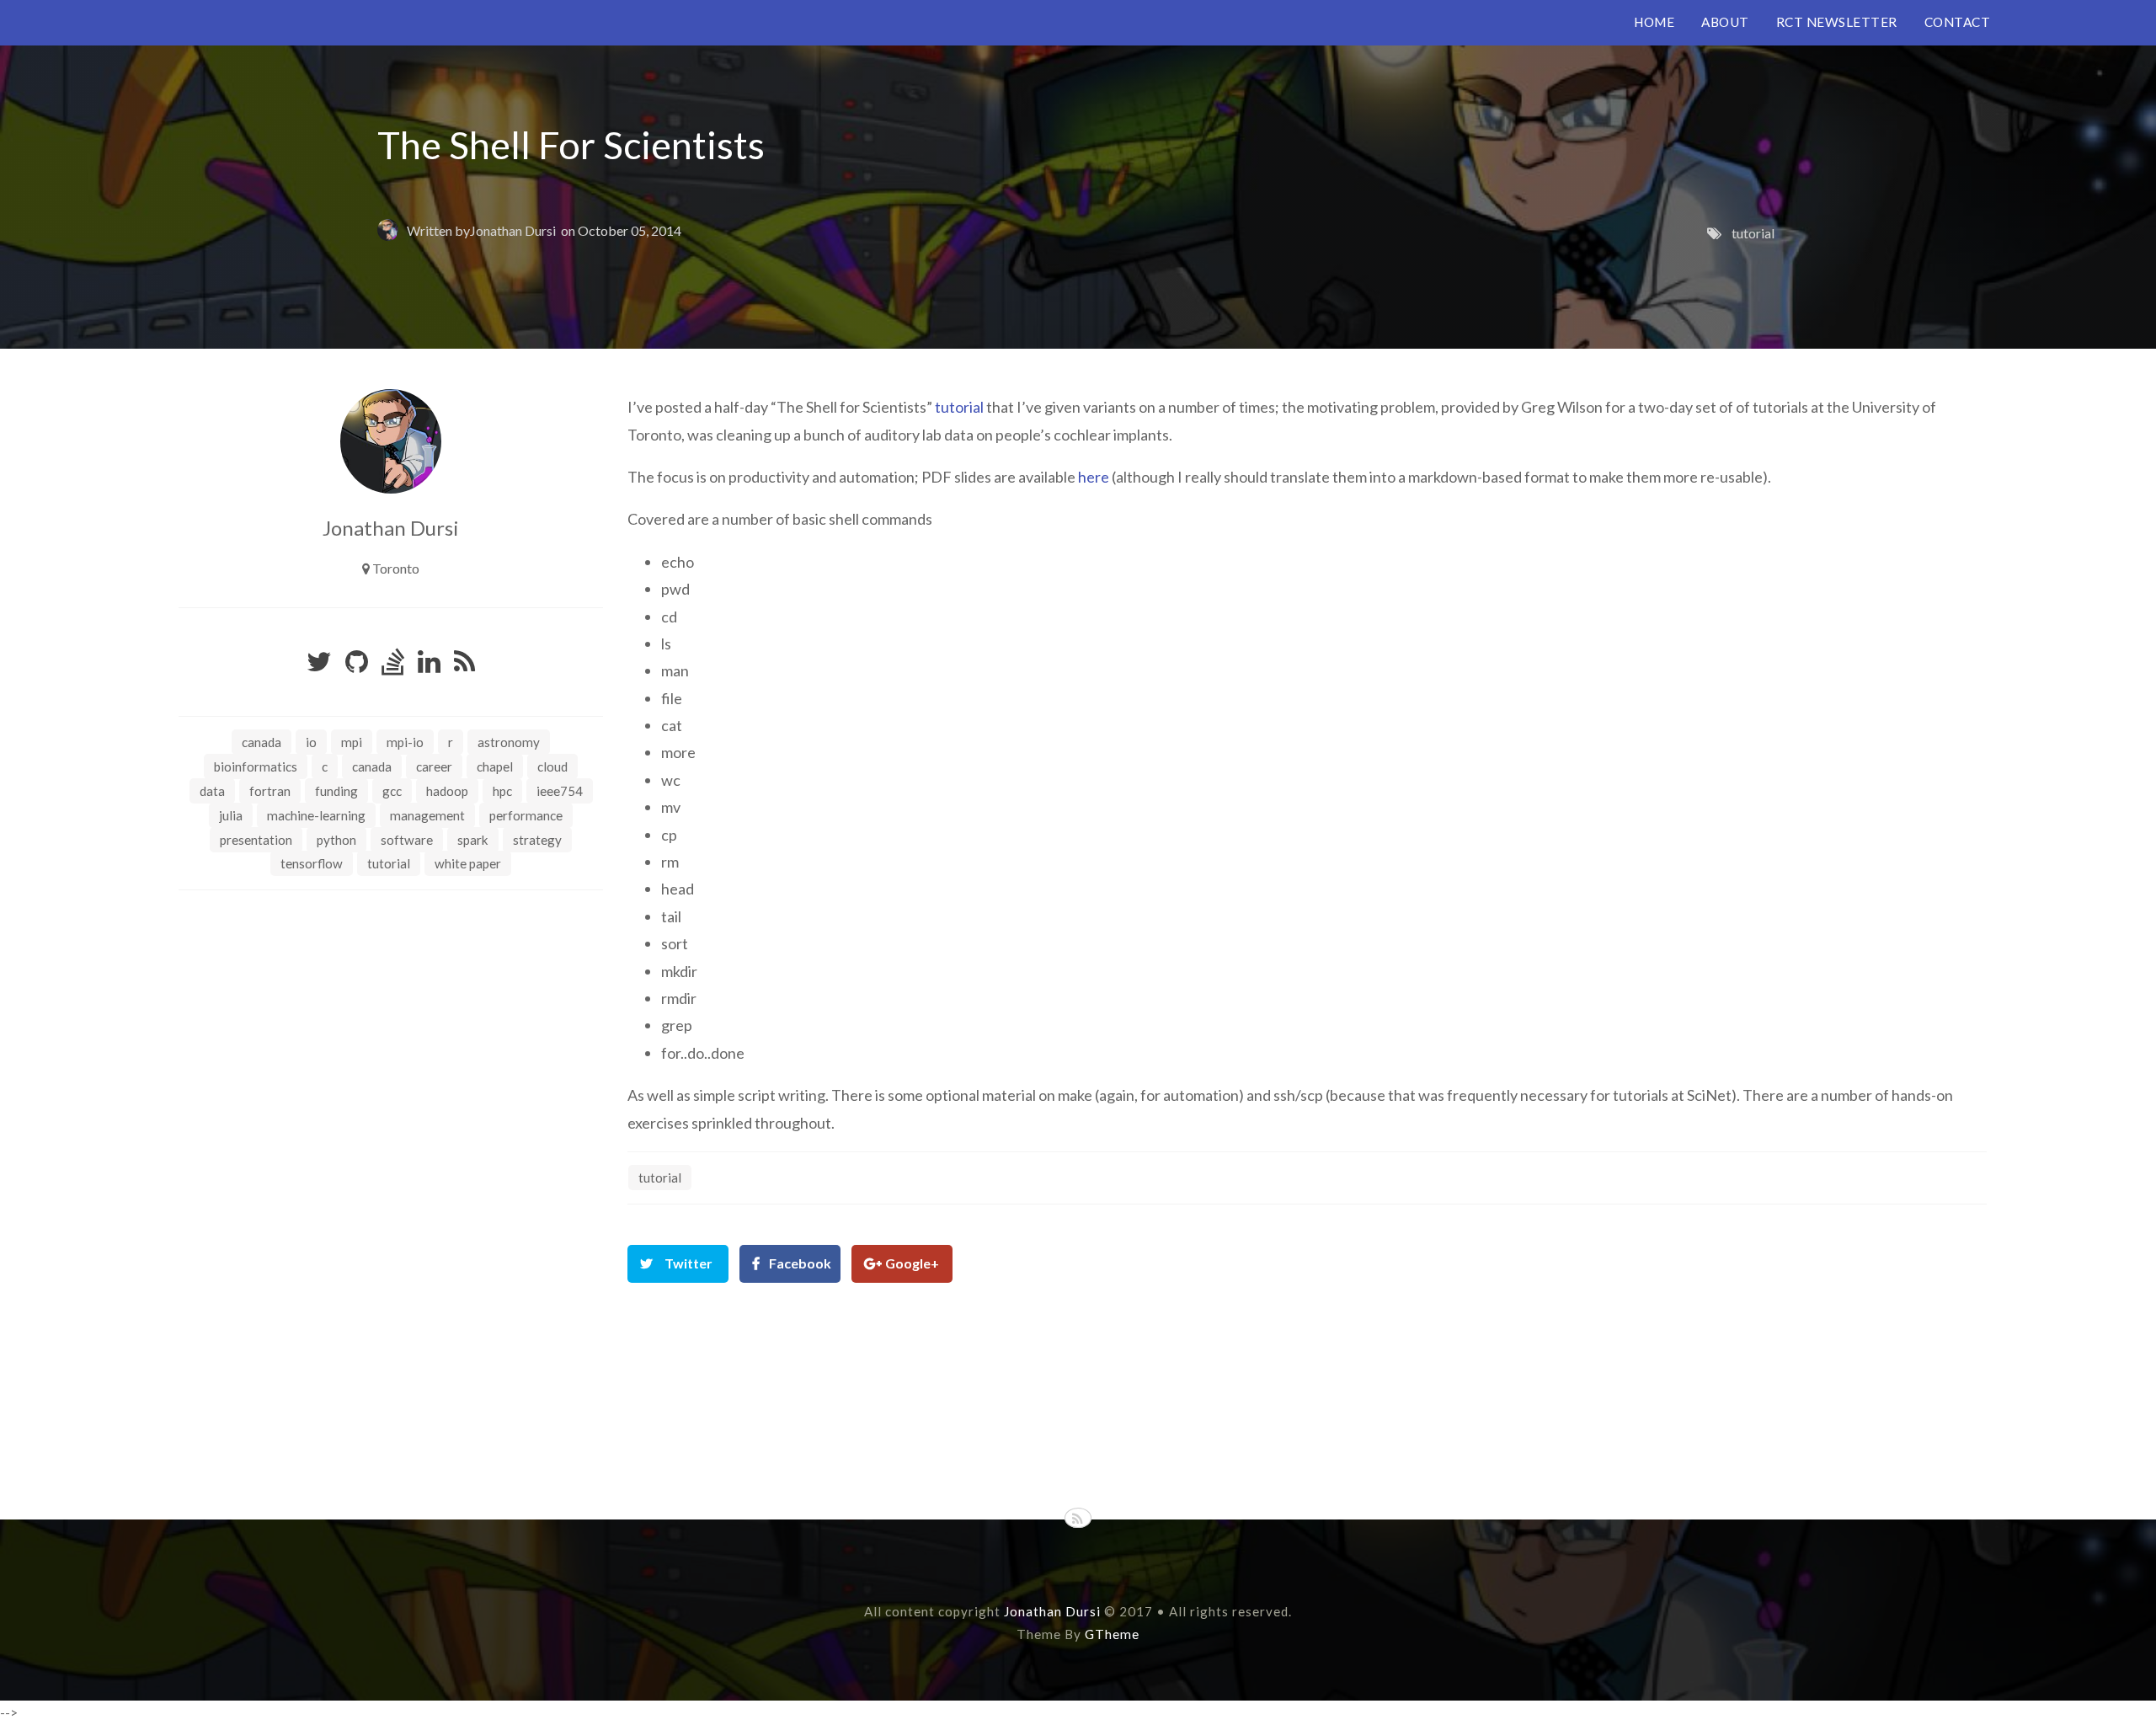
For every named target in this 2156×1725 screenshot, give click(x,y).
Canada (261, 742)
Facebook (800, 1263)
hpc (502, 791)
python (336, 840)
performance (526, 815)
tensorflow (312, 863)
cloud (552, 766)
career (434, 766)
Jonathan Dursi (513, 230)
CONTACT (1958, 22)
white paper (468, 863)
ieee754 (560, 791)
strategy (537, 840)
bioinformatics (256, 766)
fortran (270, 791)
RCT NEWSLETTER (1837, 22)
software (407, 840)
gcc (392, 791)
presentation (256, 840)
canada (372, 766)
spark (473, 840)
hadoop (447, 791)
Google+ (912, 1263)
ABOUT (1725, 22)
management (427, 815)
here (1094, 477)
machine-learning (316, 815)
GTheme (1112, 1634)
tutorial (1753, 233)
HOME (1654, 22)
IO (311, 742)
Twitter (688, 1263)
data (212, 791)
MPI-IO (405, 742)
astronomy (509, 742)
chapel (495, 766)
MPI (352, 742)
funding (336, 791)
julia (231, 815)
